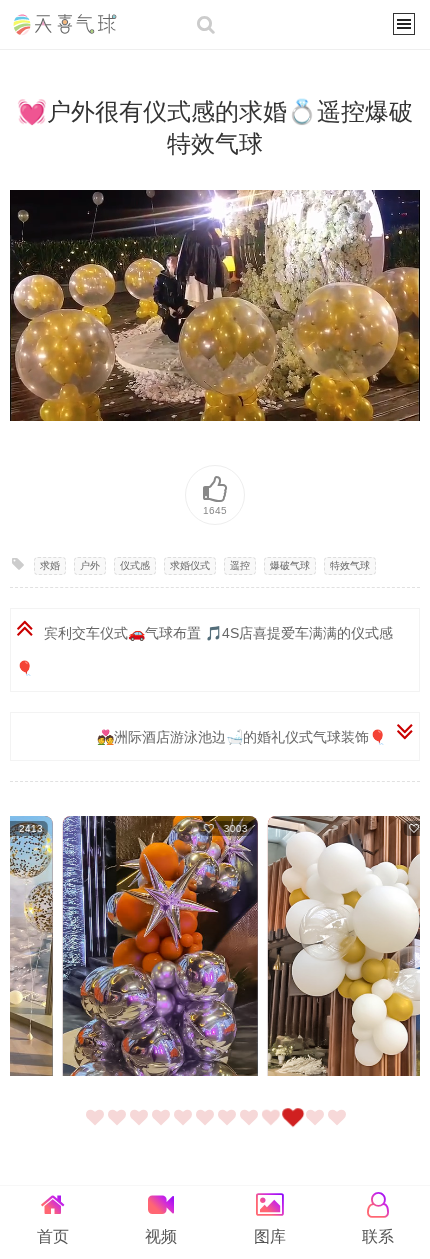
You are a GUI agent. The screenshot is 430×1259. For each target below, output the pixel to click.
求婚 (50, 565)
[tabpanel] (112, 948)
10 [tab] (296, 1130)
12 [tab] (340, 1130)
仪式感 (135, 565)
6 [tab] (208, 1130)
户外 (90, 565)
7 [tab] (230, 1130)
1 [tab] (98, 1130)
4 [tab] (164, 1130)
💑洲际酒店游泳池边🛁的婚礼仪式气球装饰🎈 (241, 737)
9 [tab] (274, 1130)
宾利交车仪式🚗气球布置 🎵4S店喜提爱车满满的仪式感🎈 (204, 650)
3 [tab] (142, 1130)
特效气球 (350, 565)
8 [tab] (252, 1130)
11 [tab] (318, 1130)
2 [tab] (120, 1130)
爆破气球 (290, 565)
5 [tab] (186, 1130)
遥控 (240, 565)
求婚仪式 (190, 565)
